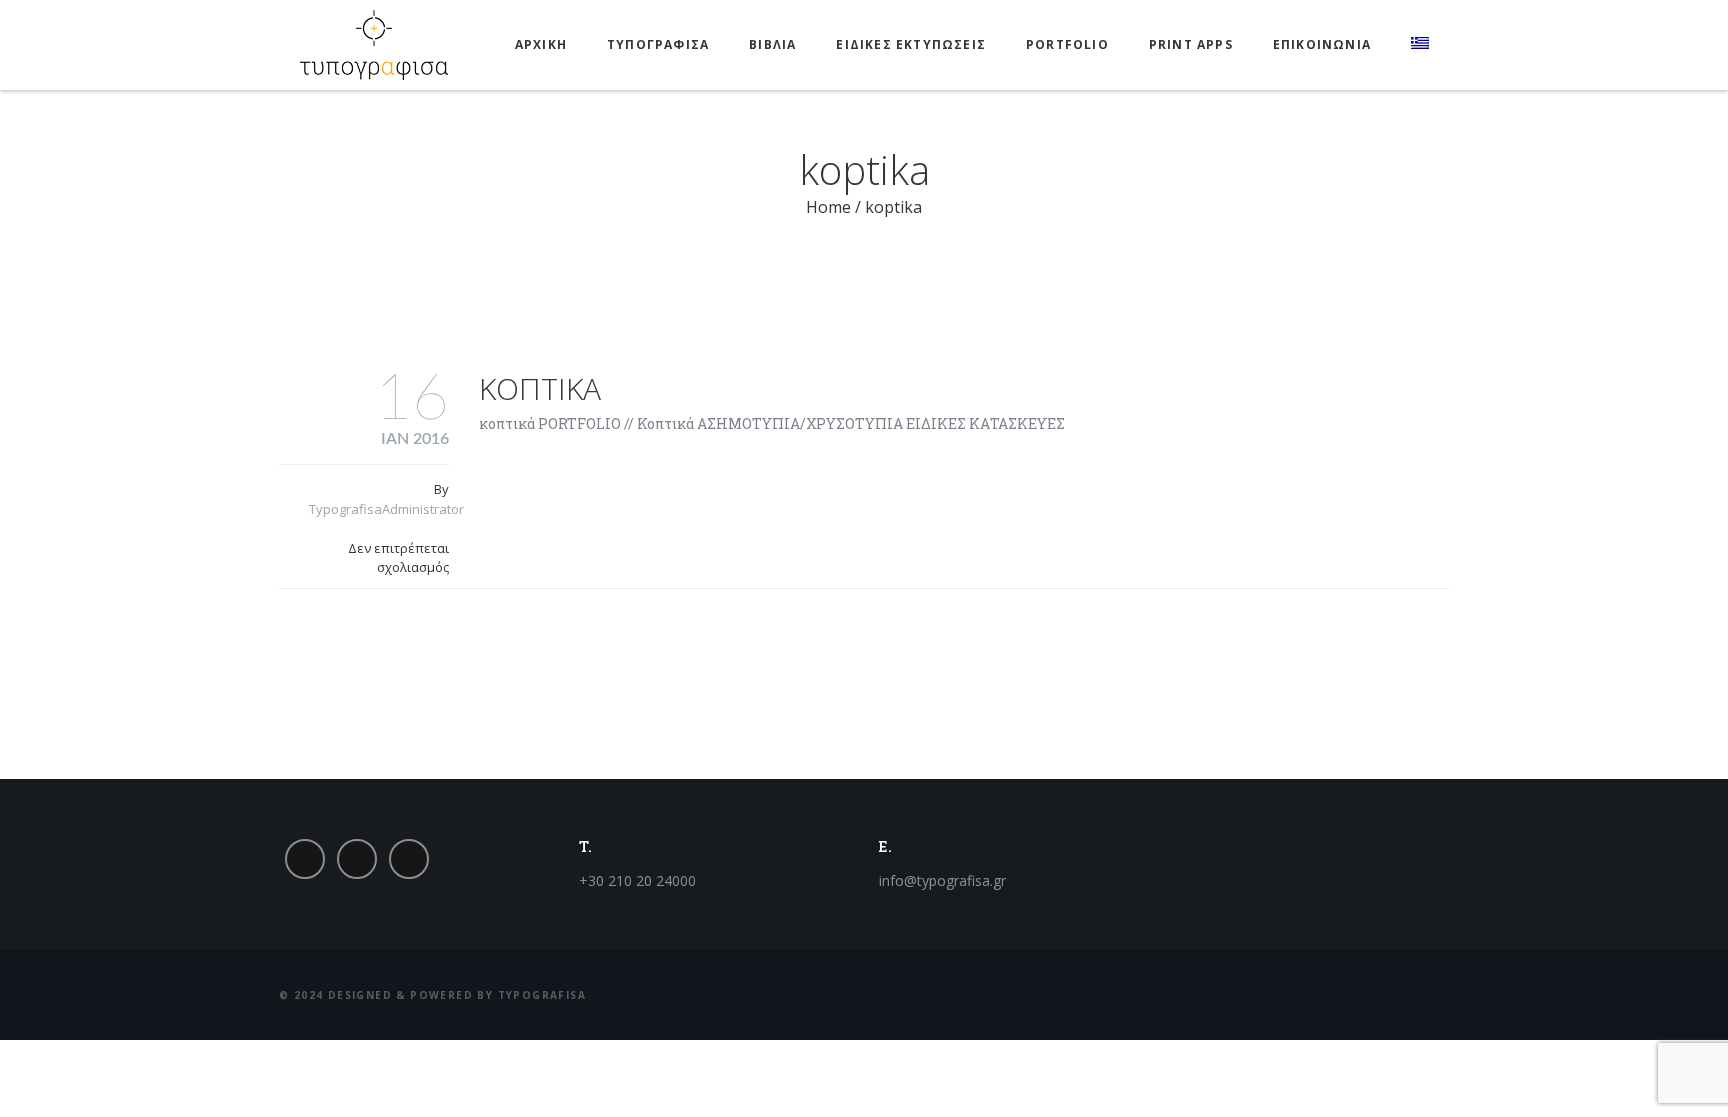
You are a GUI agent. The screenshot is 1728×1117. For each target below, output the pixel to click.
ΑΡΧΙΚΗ (541, 44)
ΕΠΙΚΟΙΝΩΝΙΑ (1322, 44)
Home (828, 207)
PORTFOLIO (1067, 44)
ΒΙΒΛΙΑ (772, 44)
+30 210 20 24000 (637, 880)
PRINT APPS (1191, 44)
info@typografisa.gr (942, 880)
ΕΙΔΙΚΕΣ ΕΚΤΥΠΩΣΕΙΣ (911, 44)
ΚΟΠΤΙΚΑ (540, 388)
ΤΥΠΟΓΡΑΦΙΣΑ (658, 44)
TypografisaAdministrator (386, 509)
